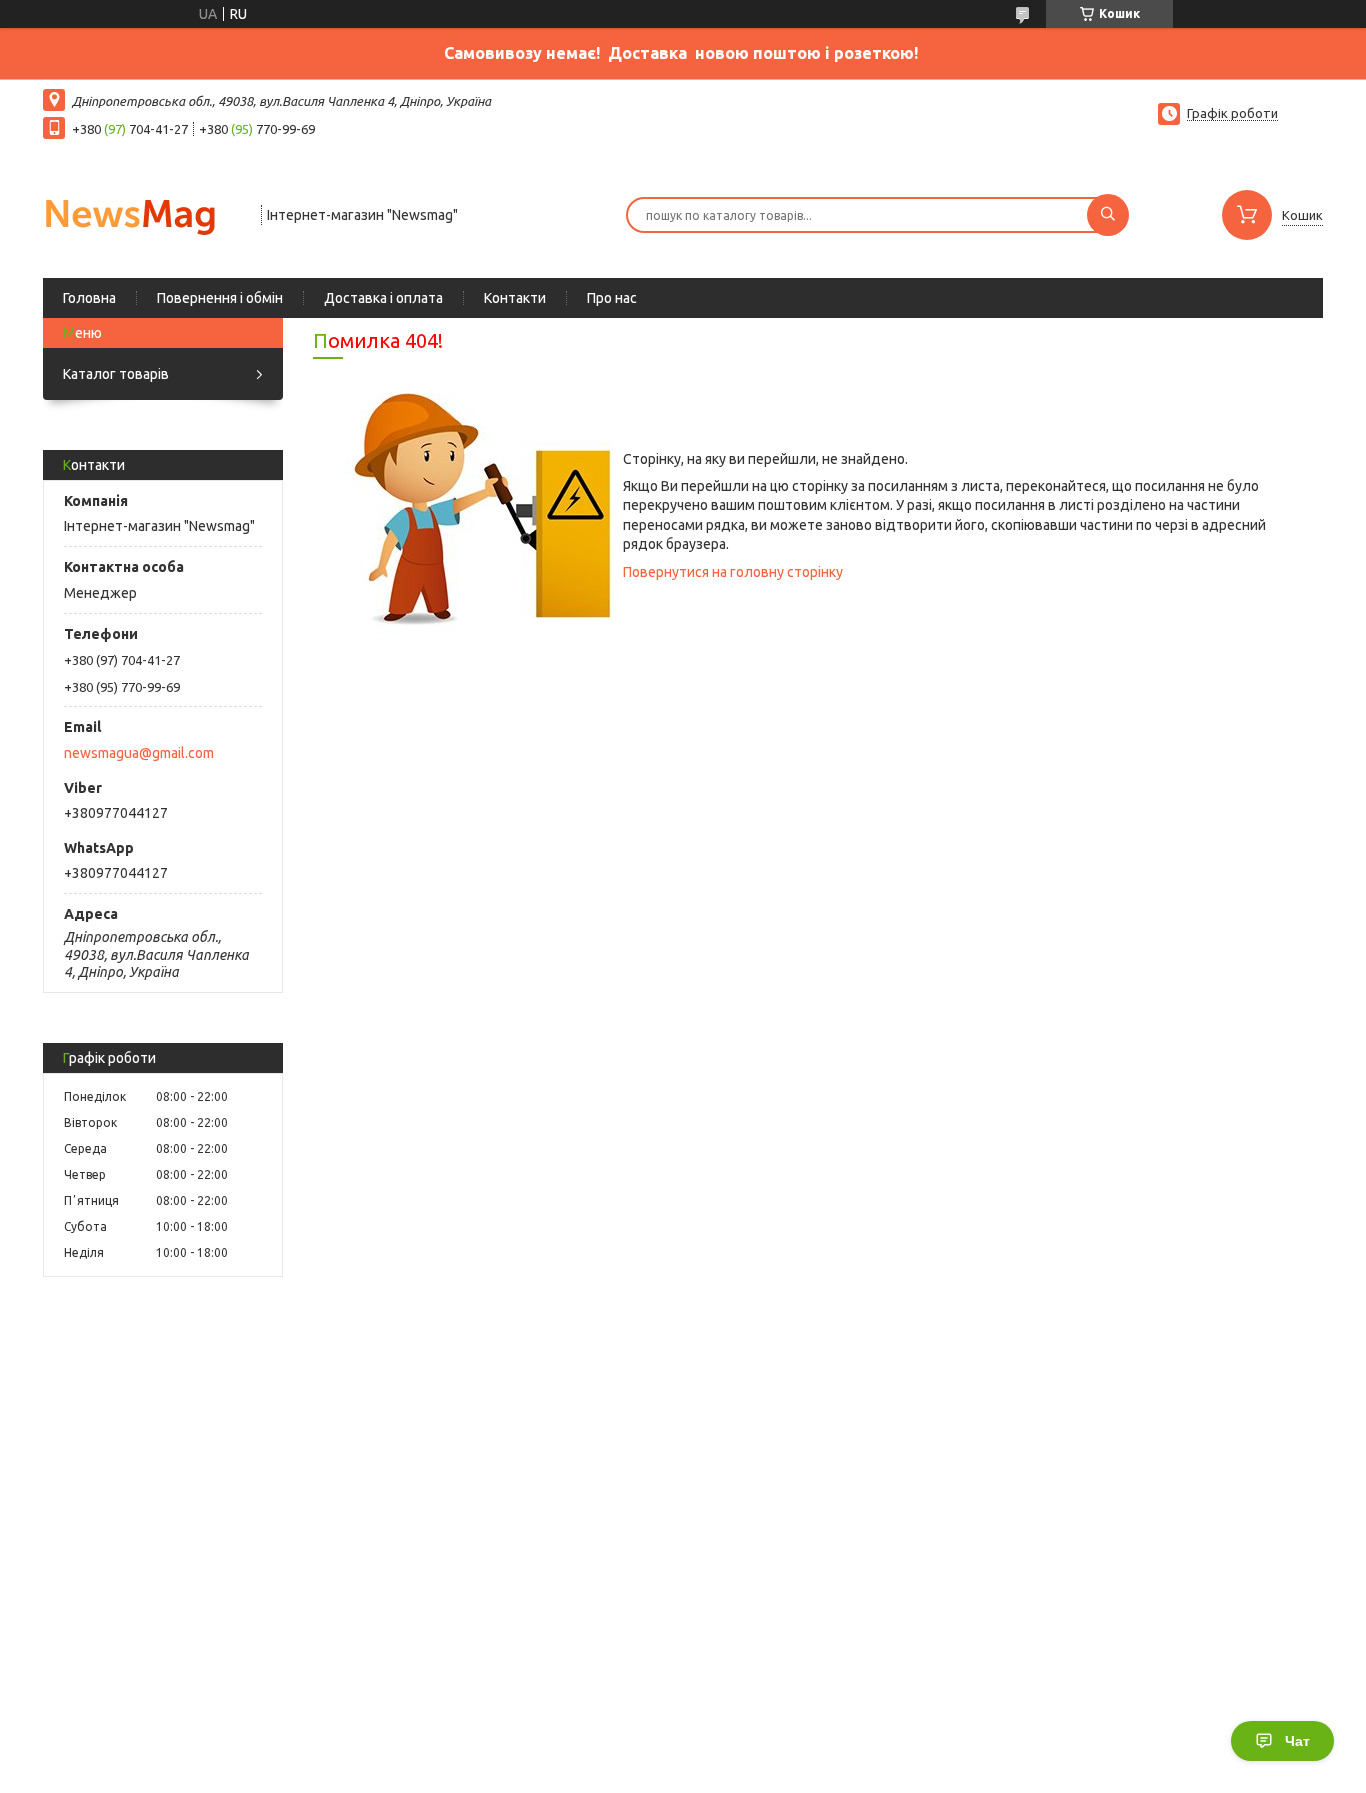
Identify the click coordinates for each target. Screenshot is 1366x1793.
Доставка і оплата (383, 298)
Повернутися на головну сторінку (733, 572)
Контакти (515, 298)
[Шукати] (1108, 215)
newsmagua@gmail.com (139, 753)
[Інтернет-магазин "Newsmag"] (143, 213)
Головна (89, 298)
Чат (1297, 1741)
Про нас (612, 298)
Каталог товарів (116, 374)
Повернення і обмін (220, 298)
